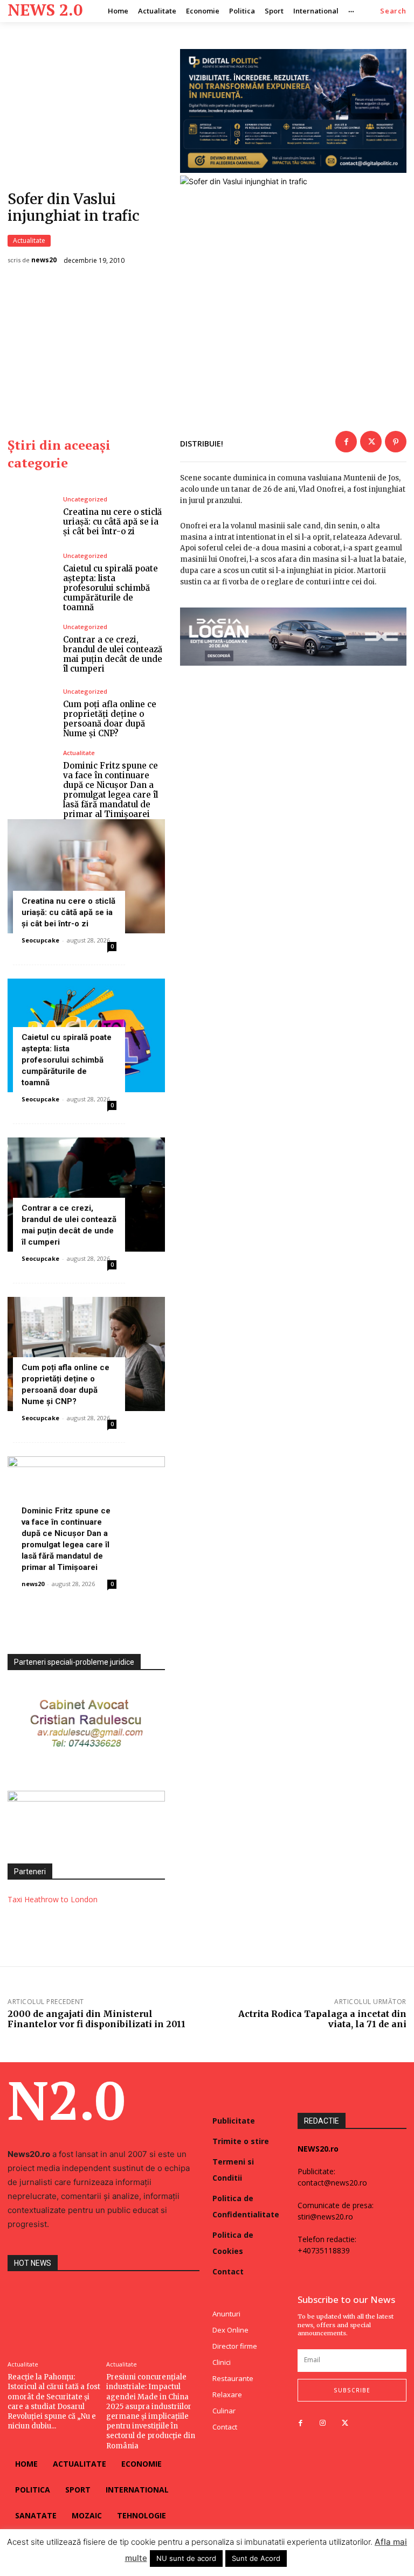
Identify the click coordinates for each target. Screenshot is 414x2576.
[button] (393, 11)
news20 (44, 260)
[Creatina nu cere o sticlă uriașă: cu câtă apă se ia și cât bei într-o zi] (31, 516)
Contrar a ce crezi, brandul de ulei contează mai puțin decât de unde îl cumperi (113, 654)
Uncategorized (85, 499)
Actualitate (29, 240)
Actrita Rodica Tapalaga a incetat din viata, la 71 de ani (322, 2019)
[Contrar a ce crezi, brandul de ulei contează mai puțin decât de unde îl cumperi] (31, 649)
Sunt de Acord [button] (256, 2558)
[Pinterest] (396, 442)
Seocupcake (40, 940)
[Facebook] (346, 442)
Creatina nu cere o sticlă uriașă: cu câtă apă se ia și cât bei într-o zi (112, 522)
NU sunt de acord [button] (186, 2558)
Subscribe (352, 2390)
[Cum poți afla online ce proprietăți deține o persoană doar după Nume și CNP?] (31, 713)
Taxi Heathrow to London (53, 1899)
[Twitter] (371, 442)
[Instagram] (323, 2423)
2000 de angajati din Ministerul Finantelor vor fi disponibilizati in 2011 (96, 2019)
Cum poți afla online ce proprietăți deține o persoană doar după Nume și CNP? (110, 719)
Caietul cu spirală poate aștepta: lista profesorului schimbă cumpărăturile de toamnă (111, 588)
